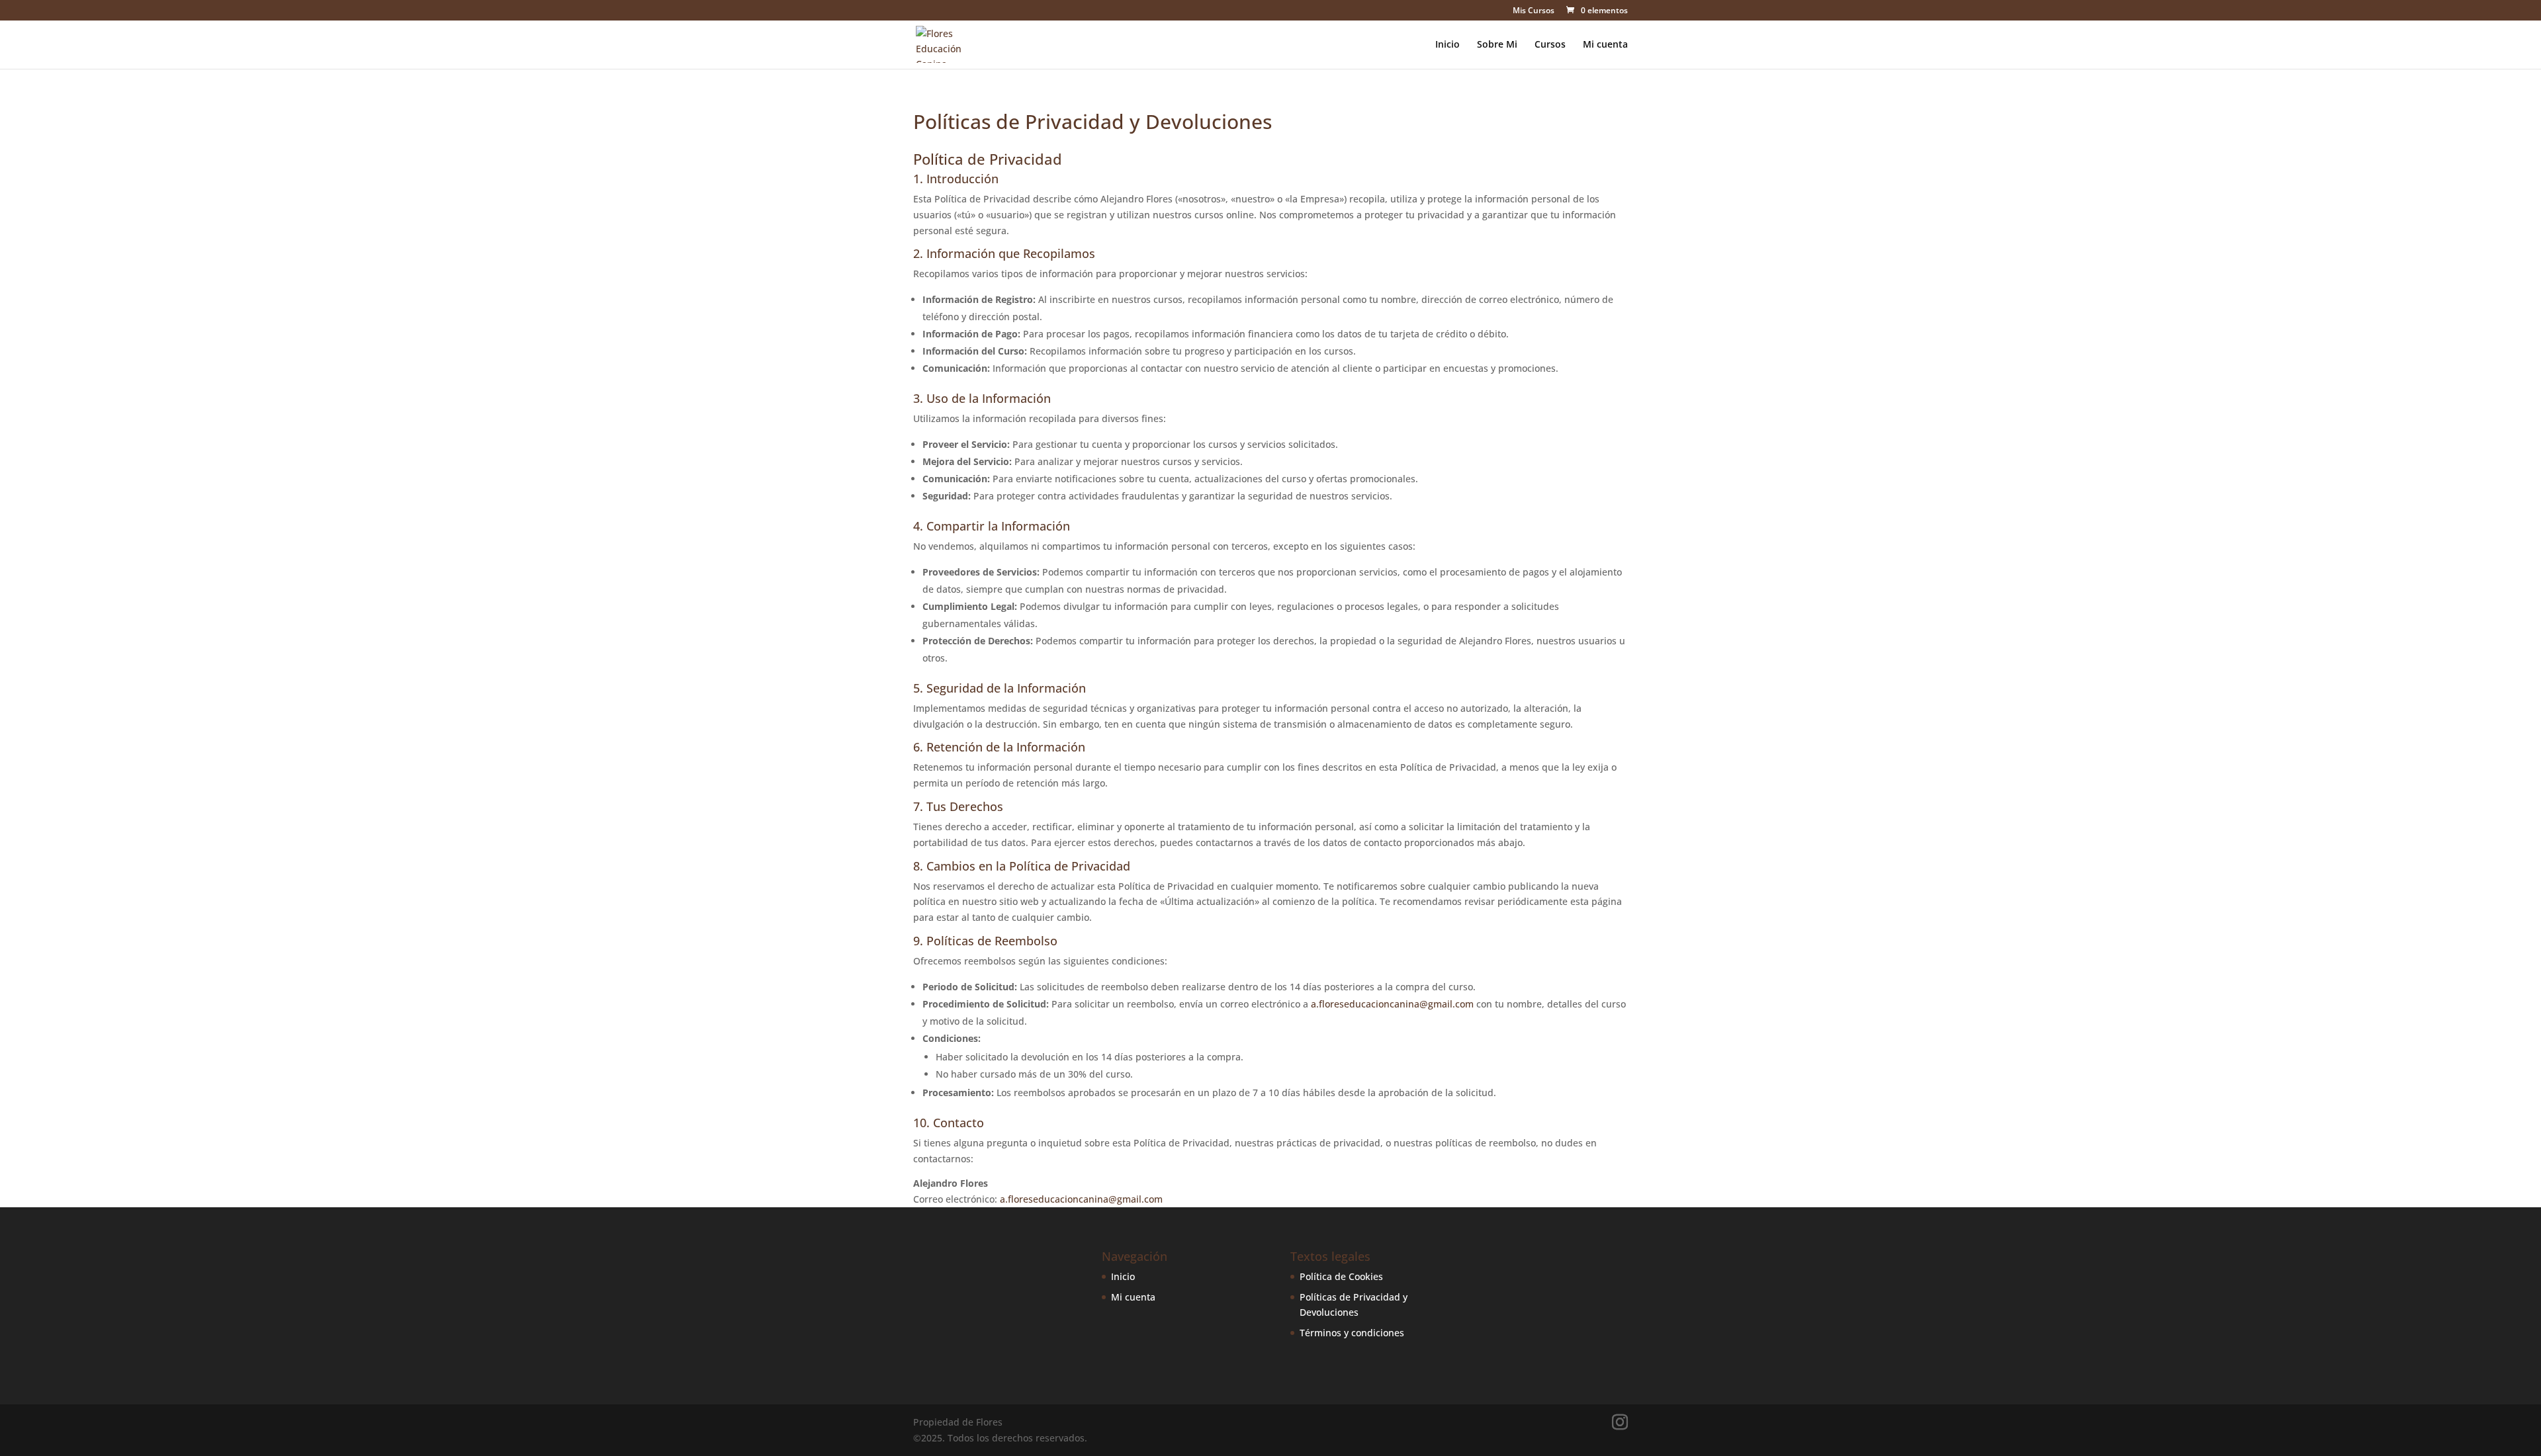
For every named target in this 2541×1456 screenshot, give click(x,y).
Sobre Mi (1497, 45)
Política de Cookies (1341, 1276)
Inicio (1448, 45)
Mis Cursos (1534, 11)
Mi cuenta (1605, 45)
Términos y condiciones (1352, 1333)
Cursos (1550, 45)
